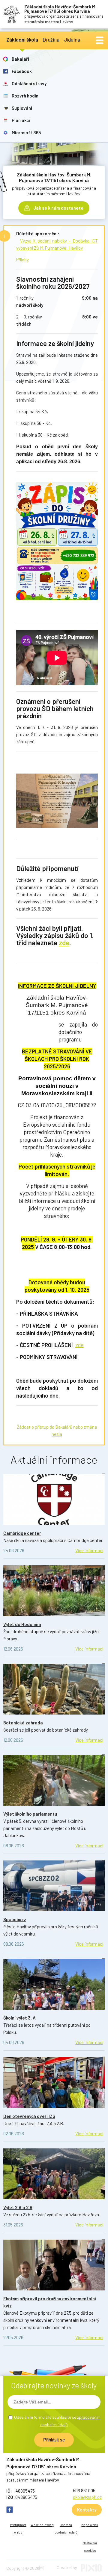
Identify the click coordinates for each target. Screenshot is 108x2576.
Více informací (89, 1550)
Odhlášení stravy (29, 83)
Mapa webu (90, 2525)
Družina (51, 39)
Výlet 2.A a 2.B (18, 2207)
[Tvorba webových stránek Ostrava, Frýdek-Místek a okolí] (91, 2570)
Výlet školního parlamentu (30, 1814)
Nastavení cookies (90, 2547)
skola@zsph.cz (87, 2497)
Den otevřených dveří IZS (29, 2116)
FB (10, 2510)
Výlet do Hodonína (22, 1624)
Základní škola (22, 39)
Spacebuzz (15, 1919)
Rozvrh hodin (25, 96)
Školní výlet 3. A (19, 2018)
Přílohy (22, 260)
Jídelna (72, 39)
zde (64, 942)
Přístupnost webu (18, 2528)
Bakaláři (20, 59)
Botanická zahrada (23, 1723)
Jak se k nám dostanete (58, 208)
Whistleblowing (42, 2525)
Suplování (22, 108)
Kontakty (87, 2510)
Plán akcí (21, 120)
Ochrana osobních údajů (66, 2528)
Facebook (22, 71)
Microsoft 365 (26, 132)
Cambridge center (22, 1533)
